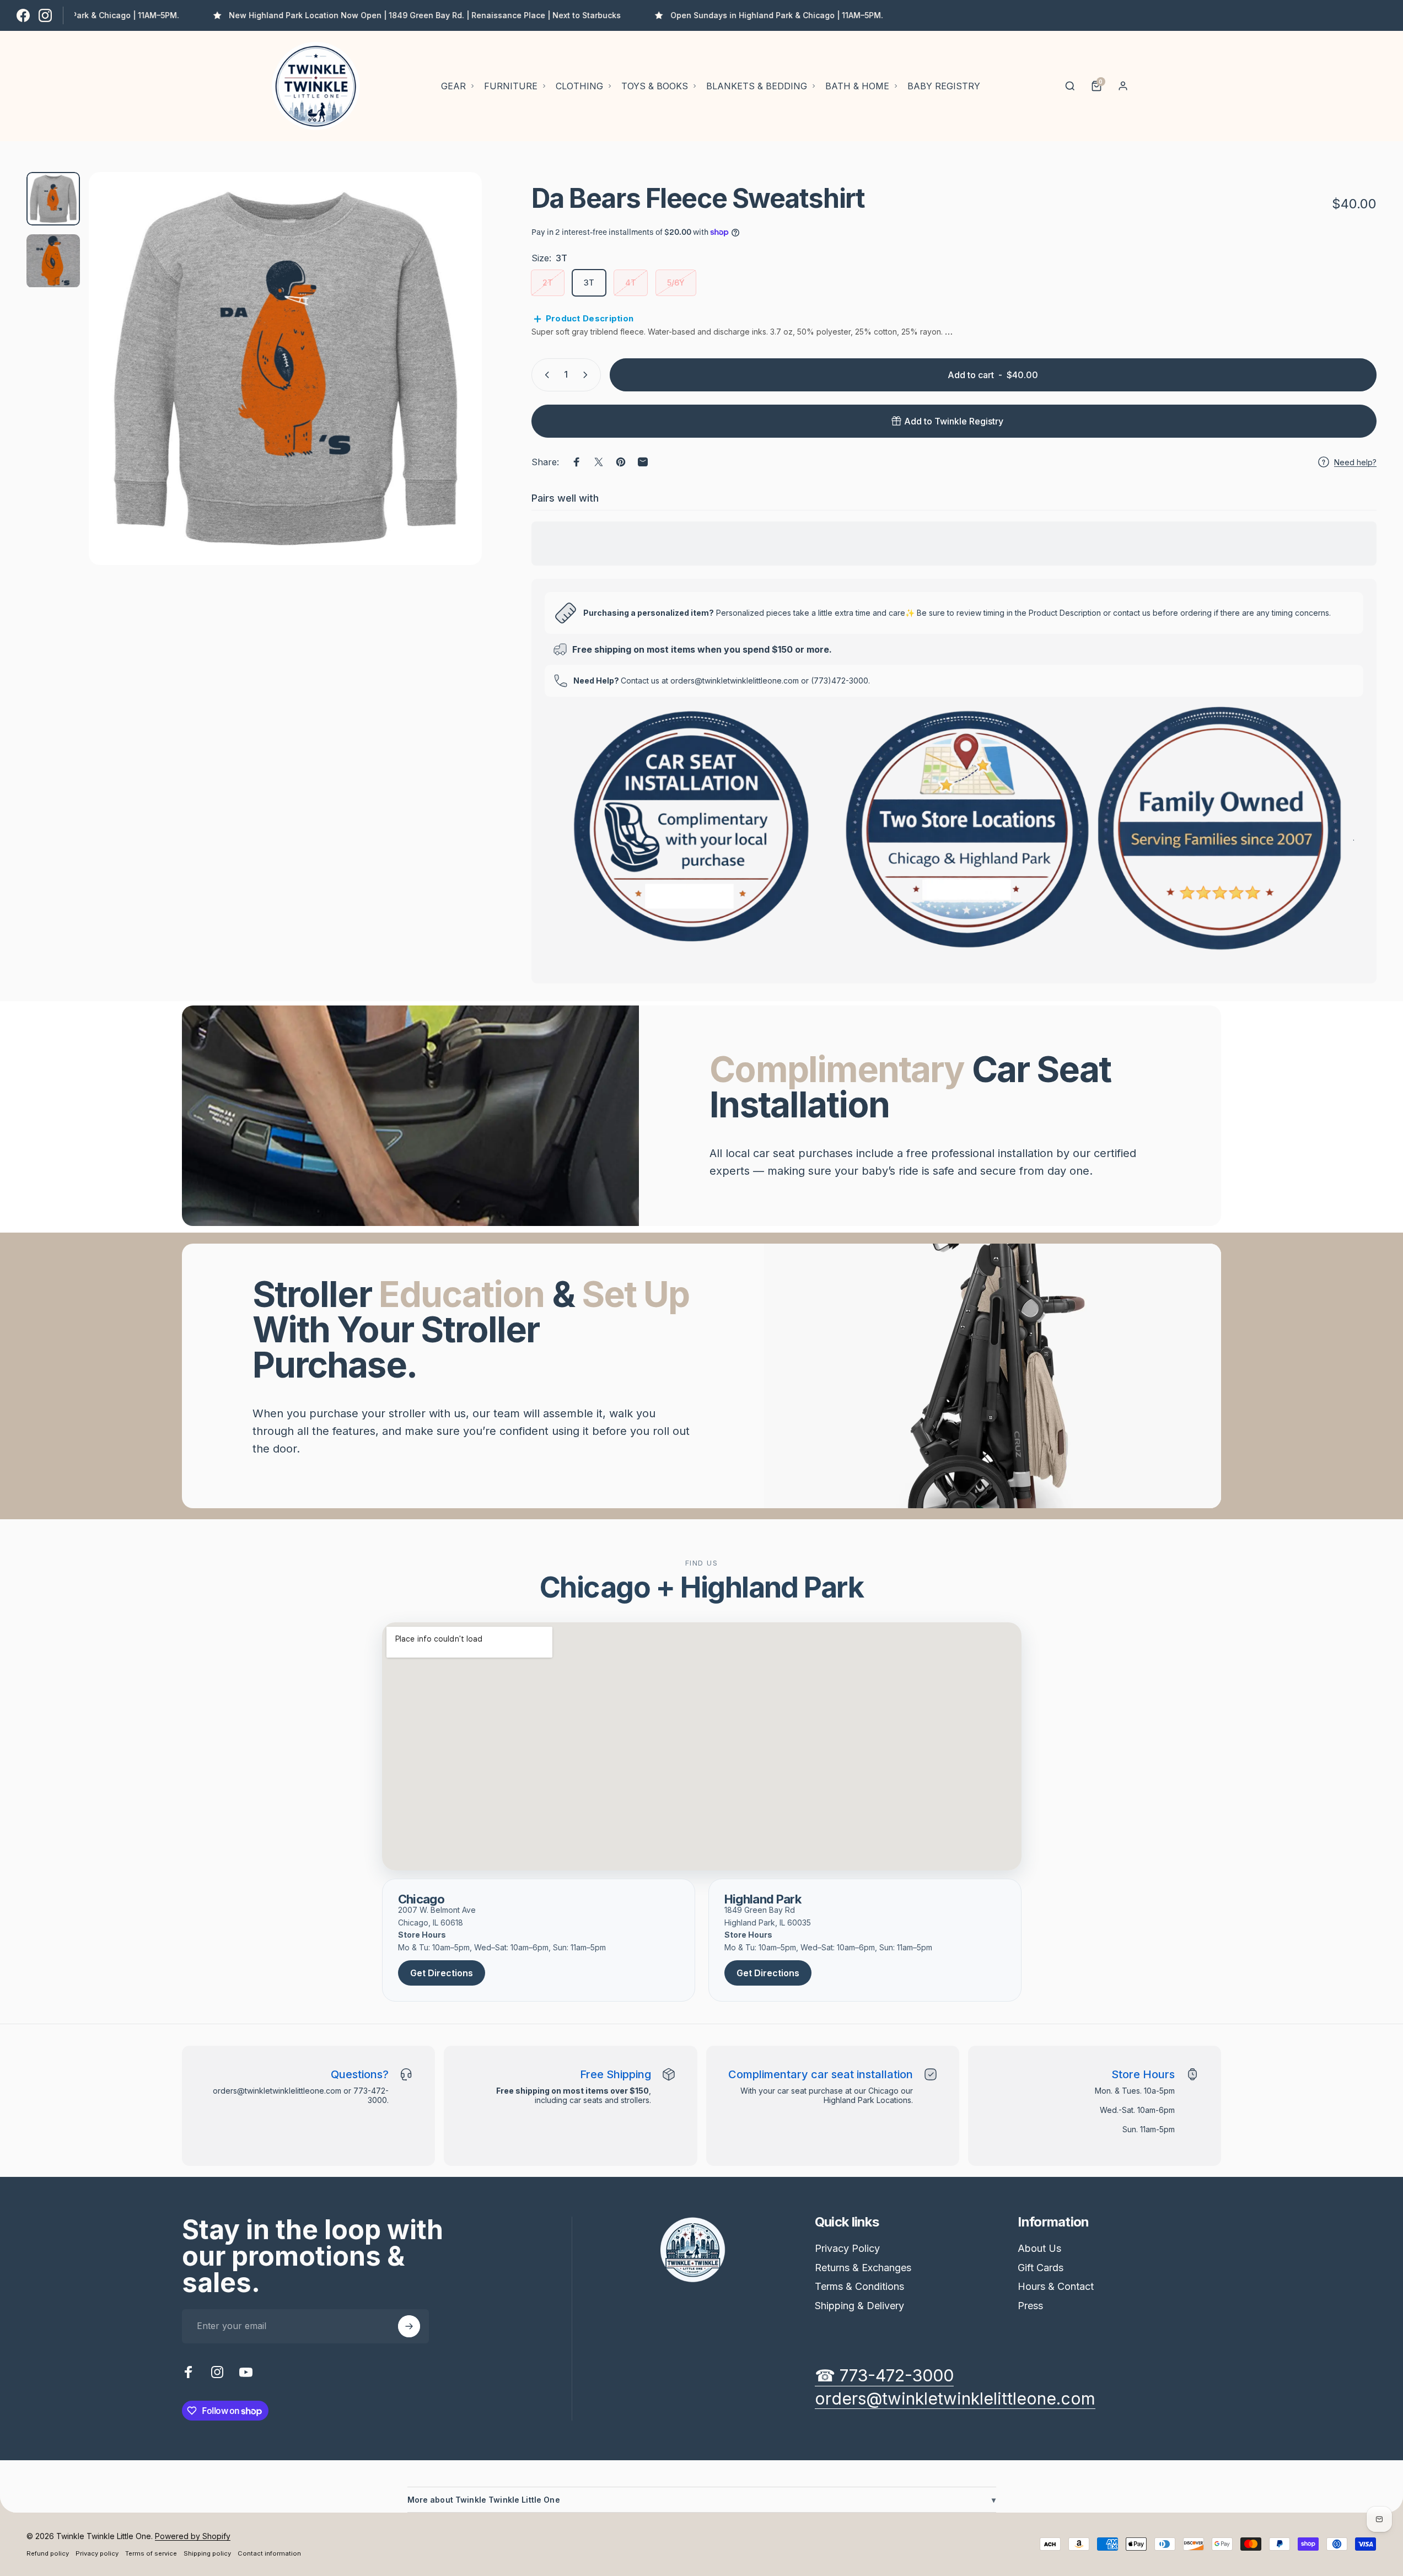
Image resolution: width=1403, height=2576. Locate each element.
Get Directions (442, 1973)
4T (631, 283)
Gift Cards (1041, 2268)
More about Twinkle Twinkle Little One (702, 2500)
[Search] (1070, 86)
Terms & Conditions (859, 2286)
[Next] (453, 395)
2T (548, 283)
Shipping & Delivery (859, 2306)
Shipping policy (207, 2553)
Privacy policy (97, 2553)
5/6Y (676, 283)
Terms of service (151, 2553)
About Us (1039, 2248)
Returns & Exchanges (863, 2268)
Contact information (269, 2553)
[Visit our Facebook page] (23, 15)
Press (1030, 2306)
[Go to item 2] (53, 261)
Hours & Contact (1056, 2286)
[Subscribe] (409, 2326)
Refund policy (48, 2553)
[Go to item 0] (53, 199)
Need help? (1355, 462)
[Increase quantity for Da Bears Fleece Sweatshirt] (588, 375)
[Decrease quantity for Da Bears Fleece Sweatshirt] (545, 375)
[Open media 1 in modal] (285, 369)
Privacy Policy (847, 2248)
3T (589, 283)
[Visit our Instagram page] (45, 15)
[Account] (1123, 86)
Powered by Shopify (193, 2536)
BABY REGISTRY (944, 86)
